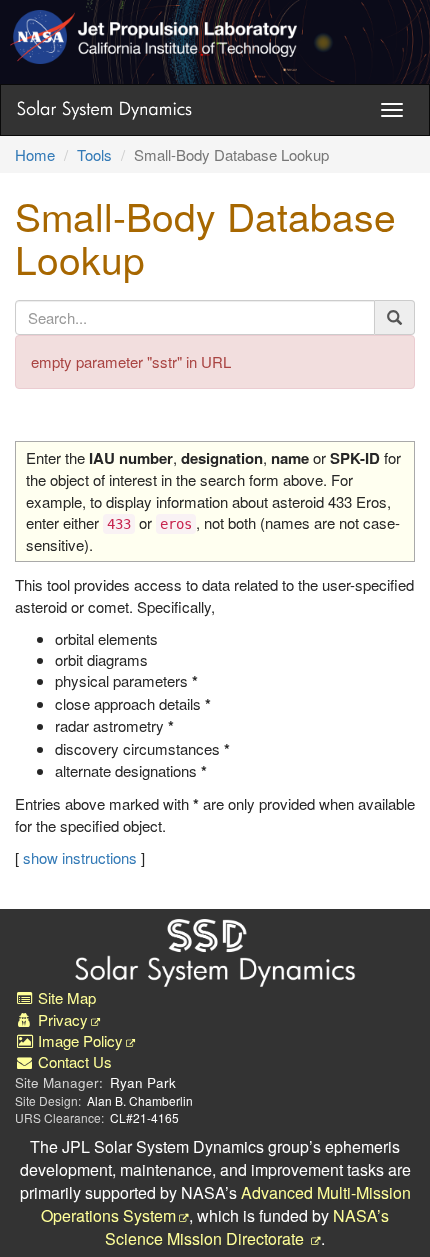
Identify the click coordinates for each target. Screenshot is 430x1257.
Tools (94, 154)
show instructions (80, 857)
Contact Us (73, 1061)
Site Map (65, 997)
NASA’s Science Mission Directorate (247, 1227)
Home (35, 154)
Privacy (61, 1019)
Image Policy (78, 1040)
